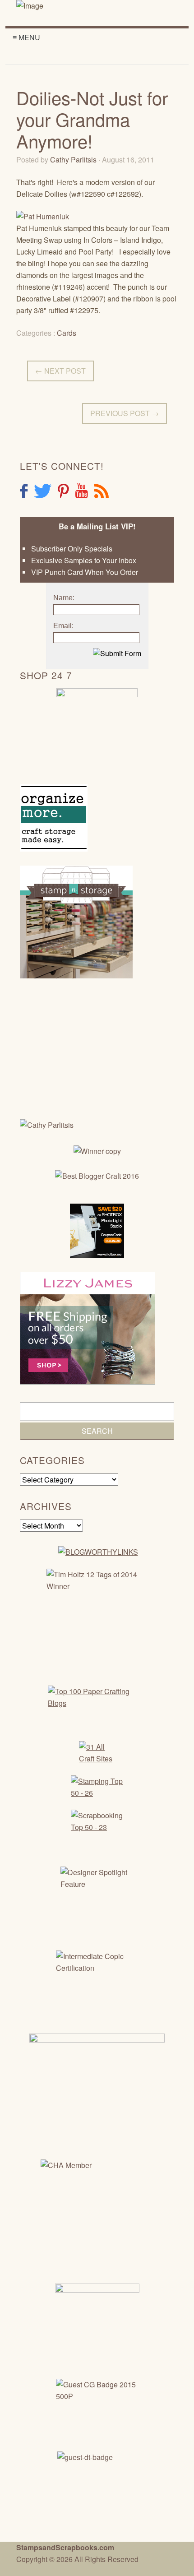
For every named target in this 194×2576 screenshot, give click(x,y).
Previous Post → (125, 413)
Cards (67, 333)
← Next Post (60, 371)
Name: (64, 598)
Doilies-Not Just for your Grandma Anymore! (92, 119)
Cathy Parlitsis (73, 160)
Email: (63, 626)
